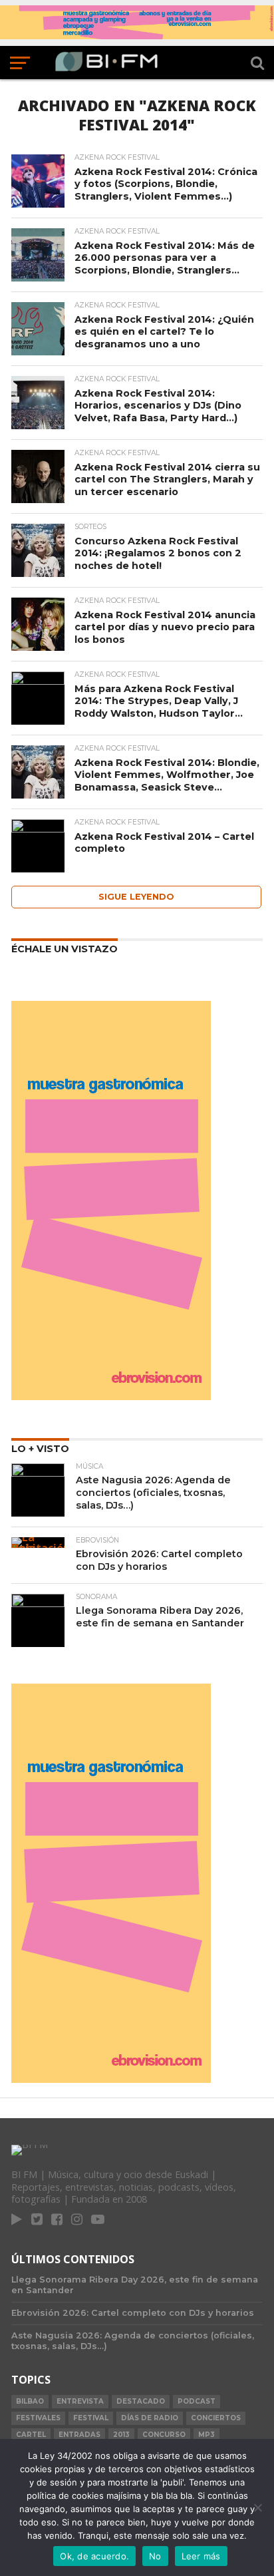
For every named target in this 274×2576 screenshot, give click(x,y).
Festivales (38, 2418)
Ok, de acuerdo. (94, 2556)
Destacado (141, 2401)
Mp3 (206, 2435)
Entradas (79, 2435)
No (155, 2556)
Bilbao (30, 2401)
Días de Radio (150, 2418)
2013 (121, 2435)
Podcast (197, 2401)
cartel (31, 2435)
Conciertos (216, 2418)
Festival (91, 2418)
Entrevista (80, 2401)
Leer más (201, 2556)
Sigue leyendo (136, 897)
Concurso (164, 2435)
